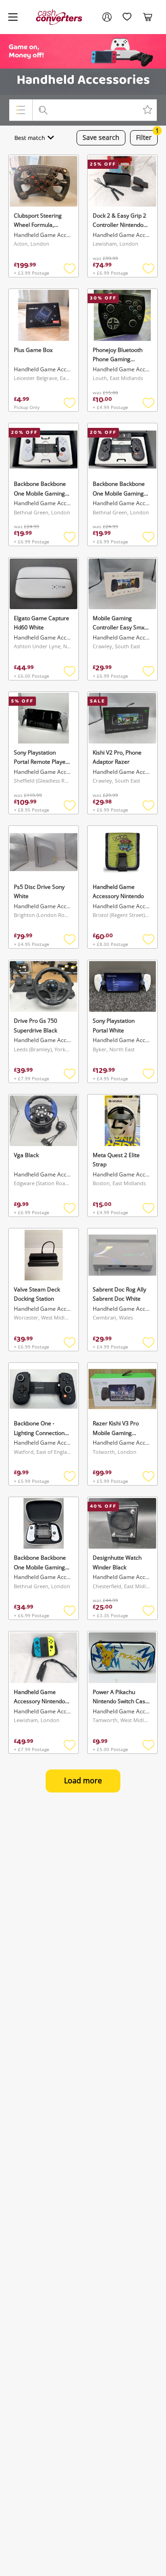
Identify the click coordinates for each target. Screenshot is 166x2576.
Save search (101, 137)
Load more (83, 1781)
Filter (147, 136)
